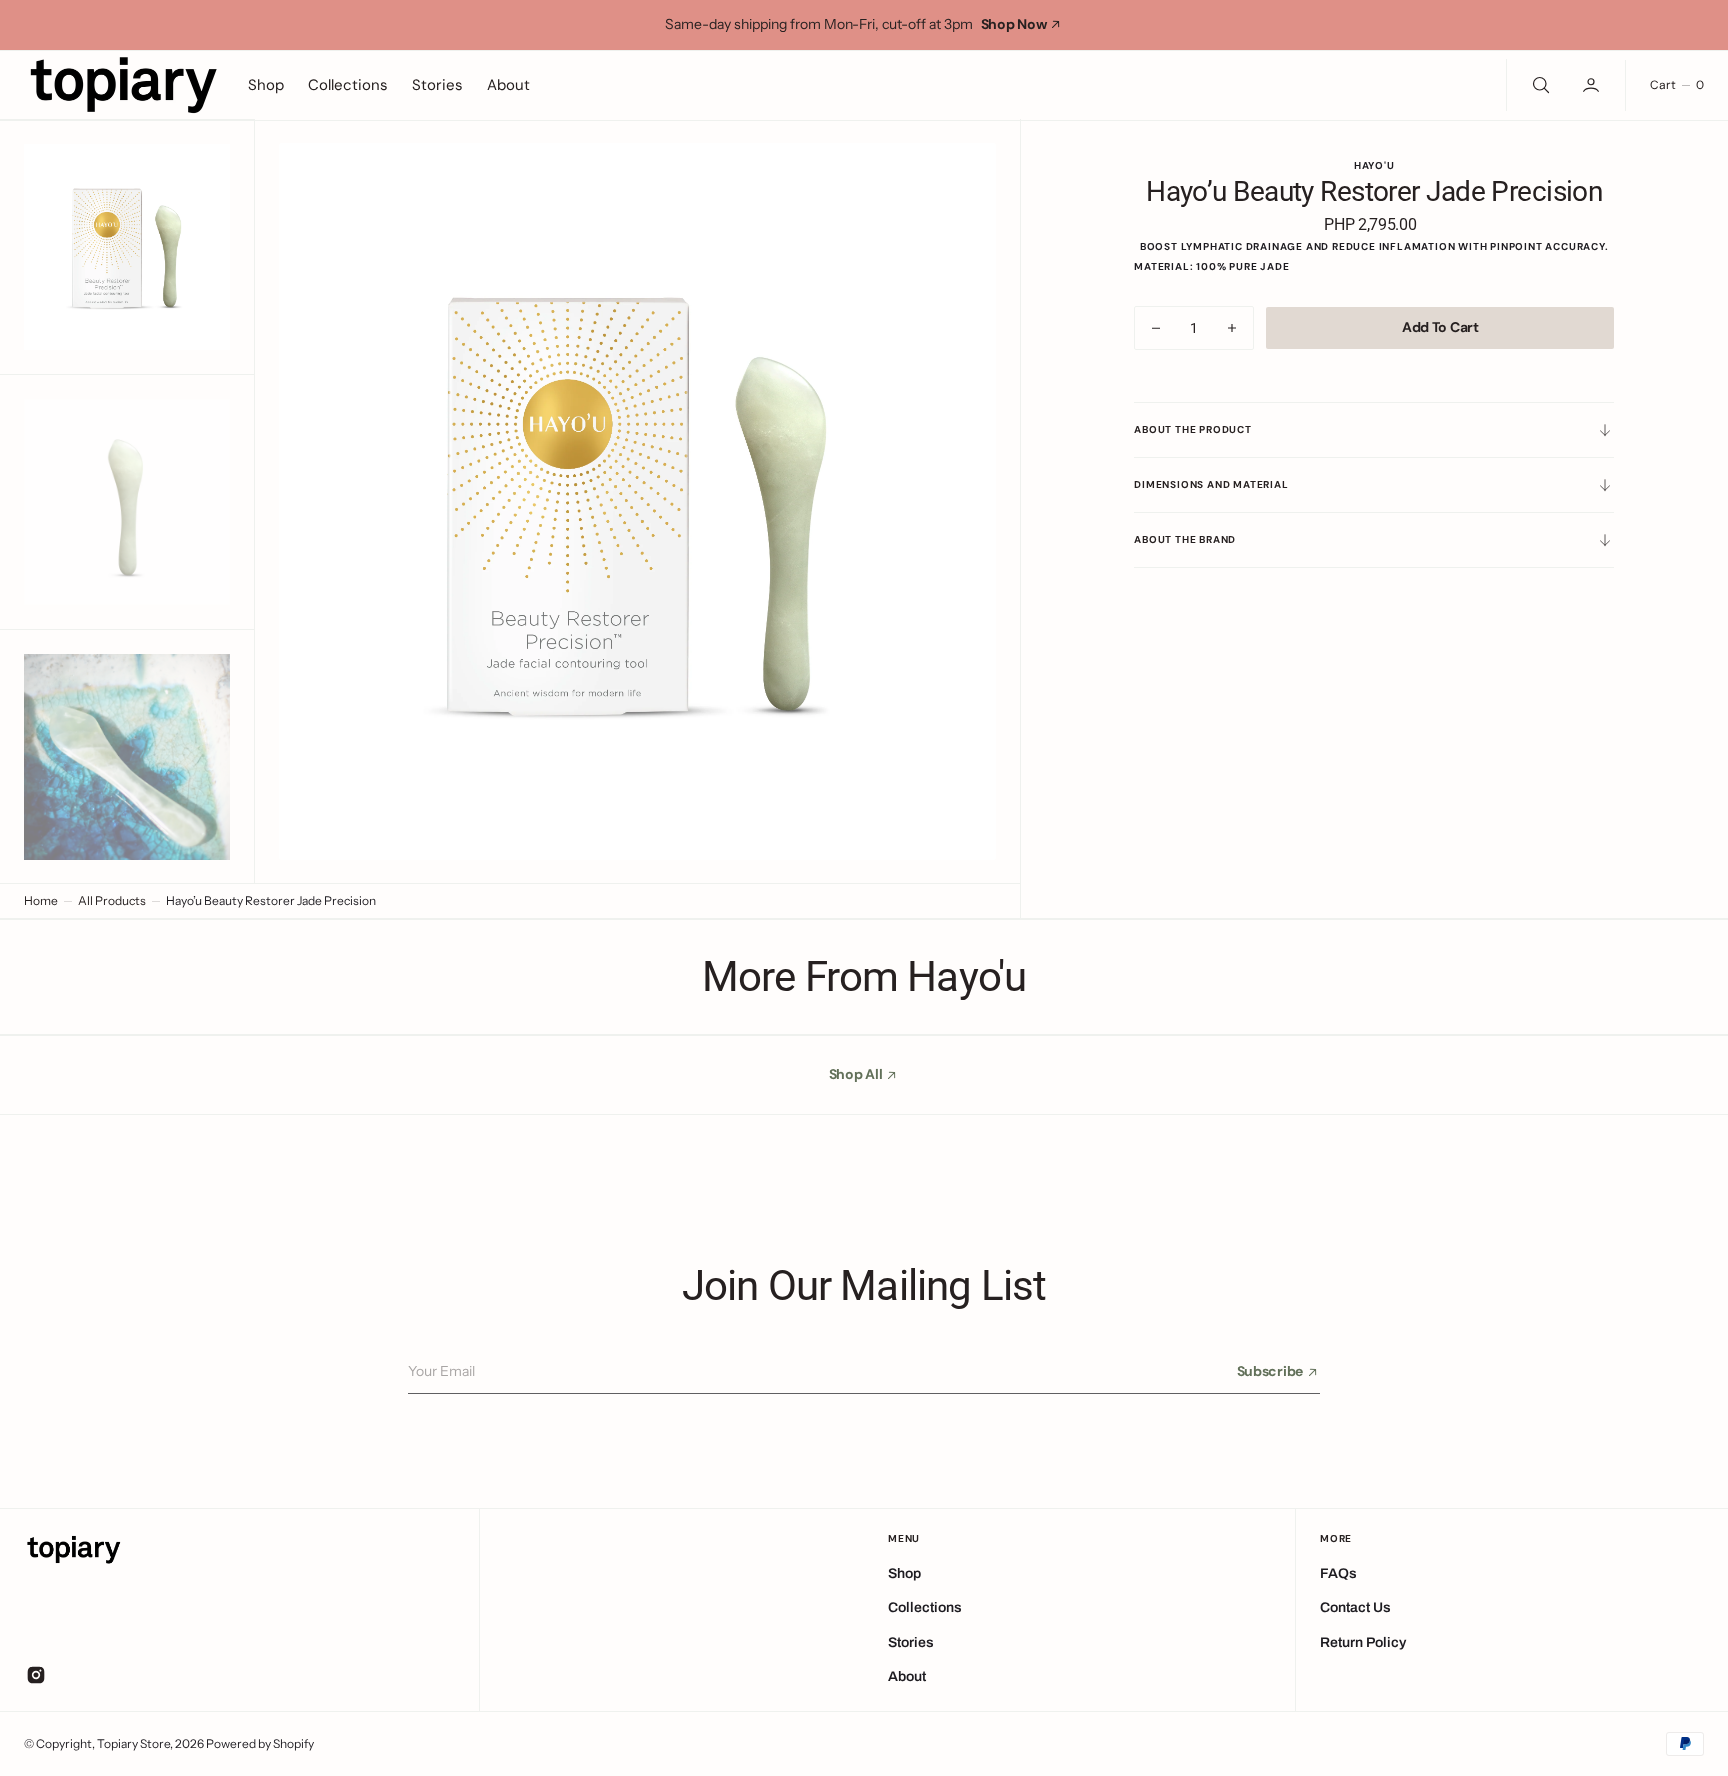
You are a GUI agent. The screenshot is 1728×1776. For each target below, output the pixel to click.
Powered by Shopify (260, 1743)
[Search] (1539, 85)
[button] (1593, 85)
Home (41, 900)
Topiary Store (133, 1743)
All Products (112, 900)
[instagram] (36, 1675)
